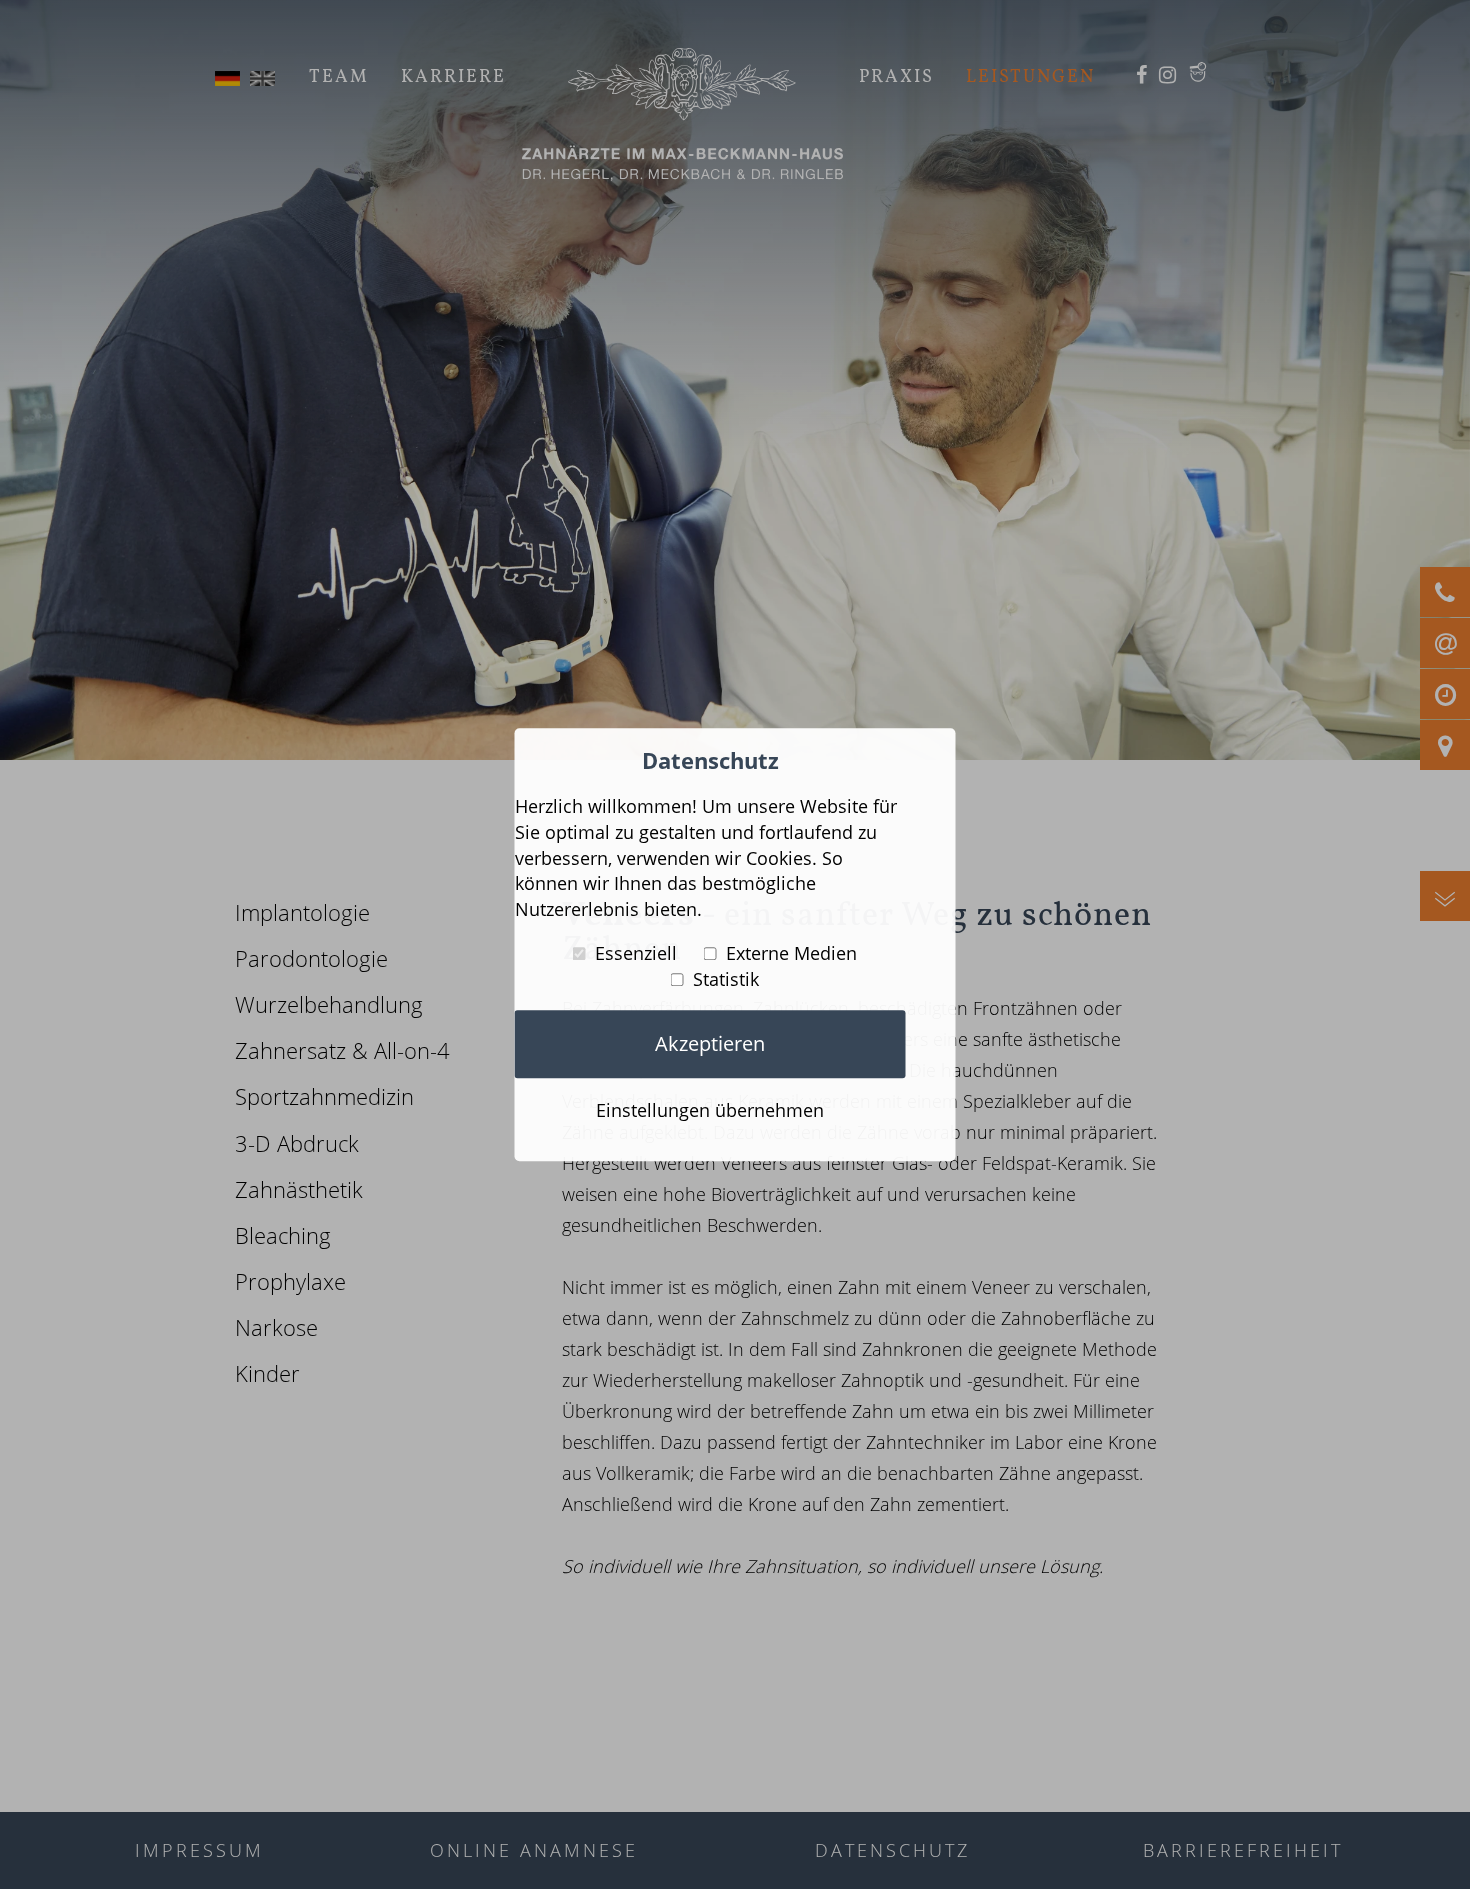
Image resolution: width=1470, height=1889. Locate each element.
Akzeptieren (710, 1043)
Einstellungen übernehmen (710, 1111)
